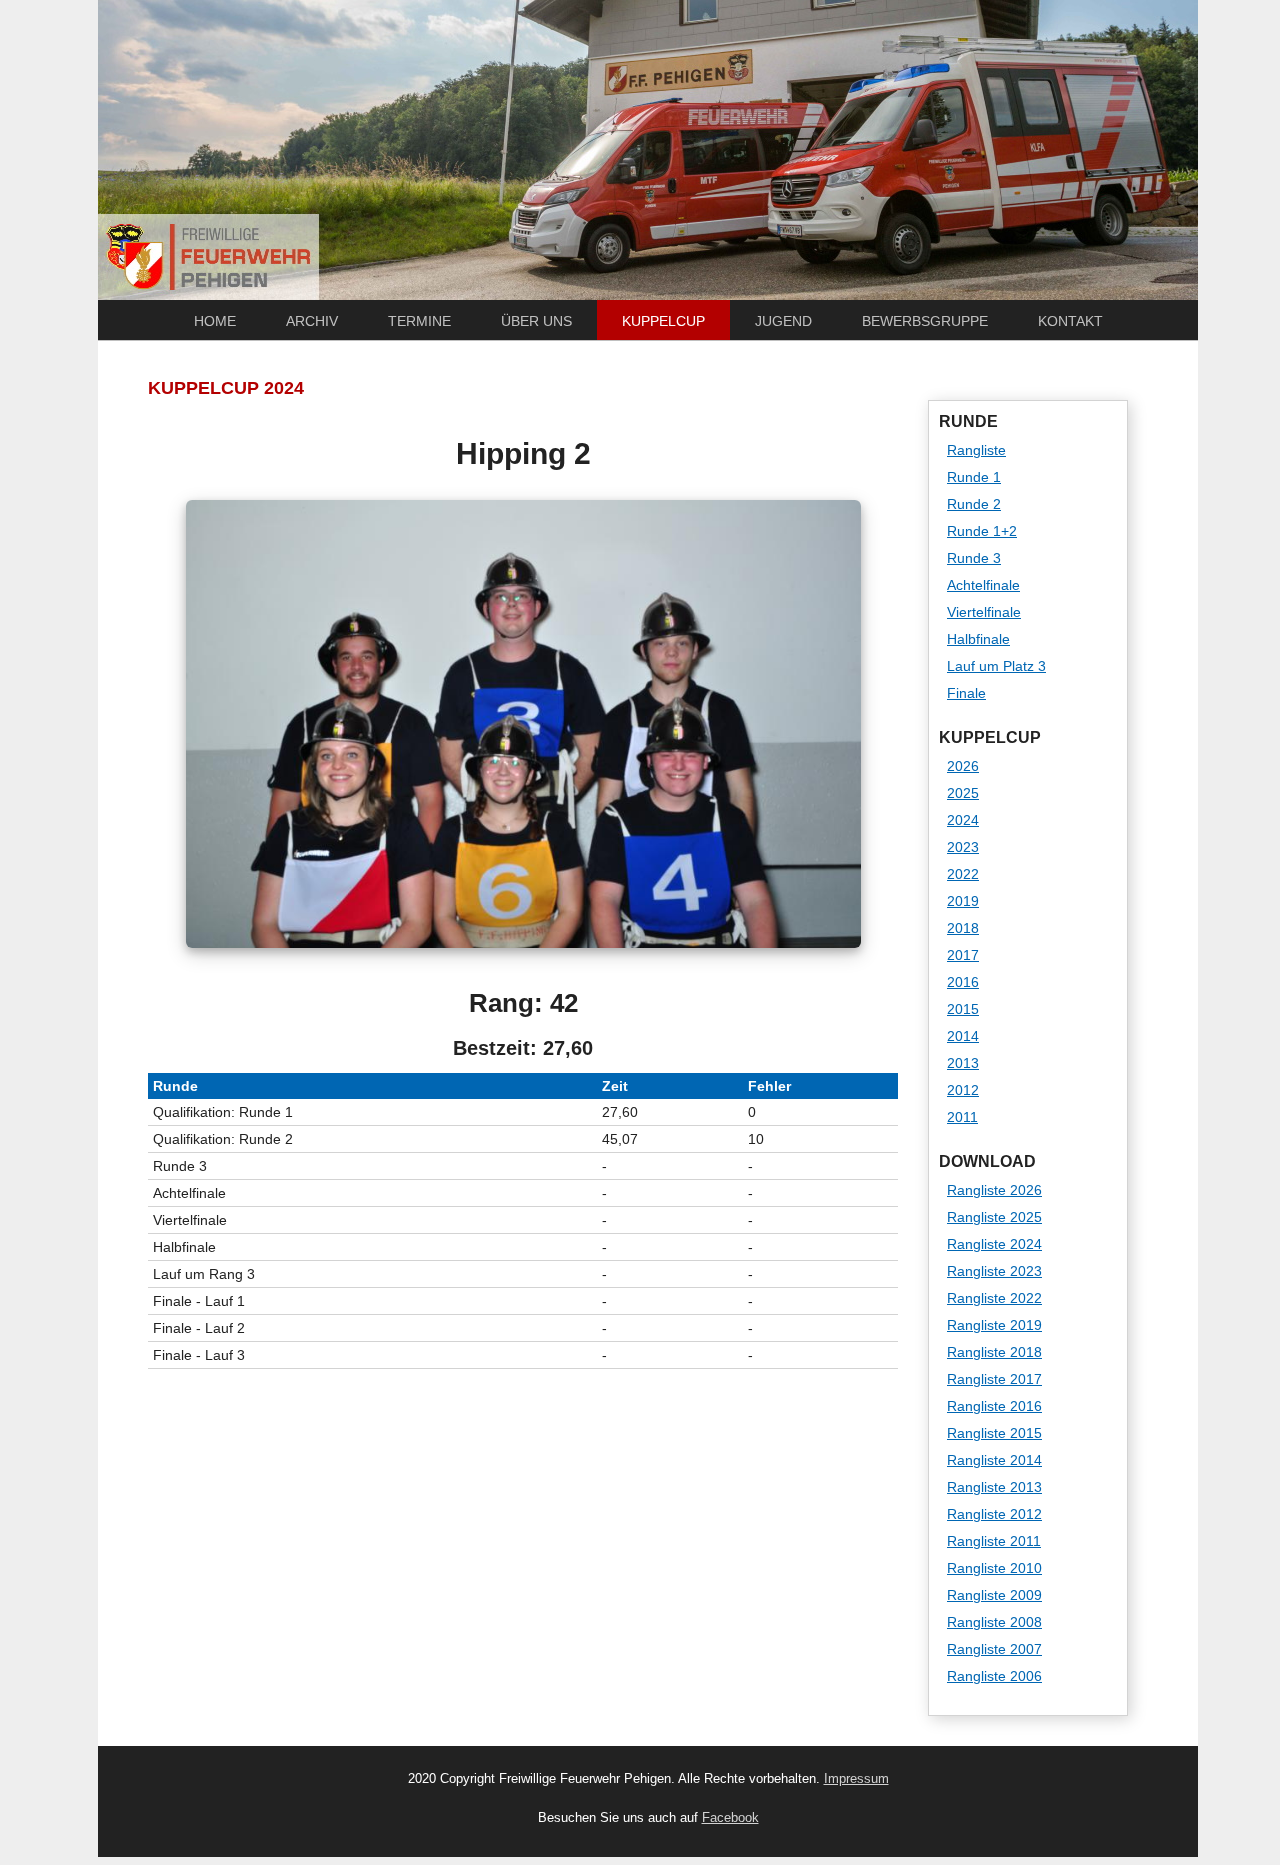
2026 (963, 766)
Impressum (856, 1779)
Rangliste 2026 (994, 1190)
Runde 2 (974, 504)
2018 (963, 928)
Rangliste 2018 (994, 1352)
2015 (963, 1009)
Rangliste (976, 450)
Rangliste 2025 (994, 1217)
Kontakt (1070, 321)
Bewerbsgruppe (925, 321)
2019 (963, 901)
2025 (963, 793)
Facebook (730, 1818)
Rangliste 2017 (994, 1379)
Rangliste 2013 (994, 1487)
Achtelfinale (983, 585)
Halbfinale (978, 639)
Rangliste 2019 (994, 1325)
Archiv (312, 321)
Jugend (783, 321)
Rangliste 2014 (994, 1460)
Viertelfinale (984, 612)
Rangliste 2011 (994, 1541)
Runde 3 (974, 558)
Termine (419, 321)
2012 (963, 1090)
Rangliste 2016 (994, 1406)
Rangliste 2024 (994, 1244)
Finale (966, 693)
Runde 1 (974, 477)
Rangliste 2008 (994, 1622)
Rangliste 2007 (994, 1649)
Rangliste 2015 (994, 1433)
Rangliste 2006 (994, 1676)
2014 (963, 1036)
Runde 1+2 (982, 531)
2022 (963, 874)
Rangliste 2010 (994, 1568)
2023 (963, 847)
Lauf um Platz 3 (996, 666)
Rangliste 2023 (994, 1271)
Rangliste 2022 (994, 1298)
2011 (962, 1117)
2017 (963, 955)
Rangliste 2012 (994, 1514)
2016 (963, 982)
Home (215, 321)
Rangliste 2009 (994, 1595)
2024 (963, 820)
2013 (963, 1063)
